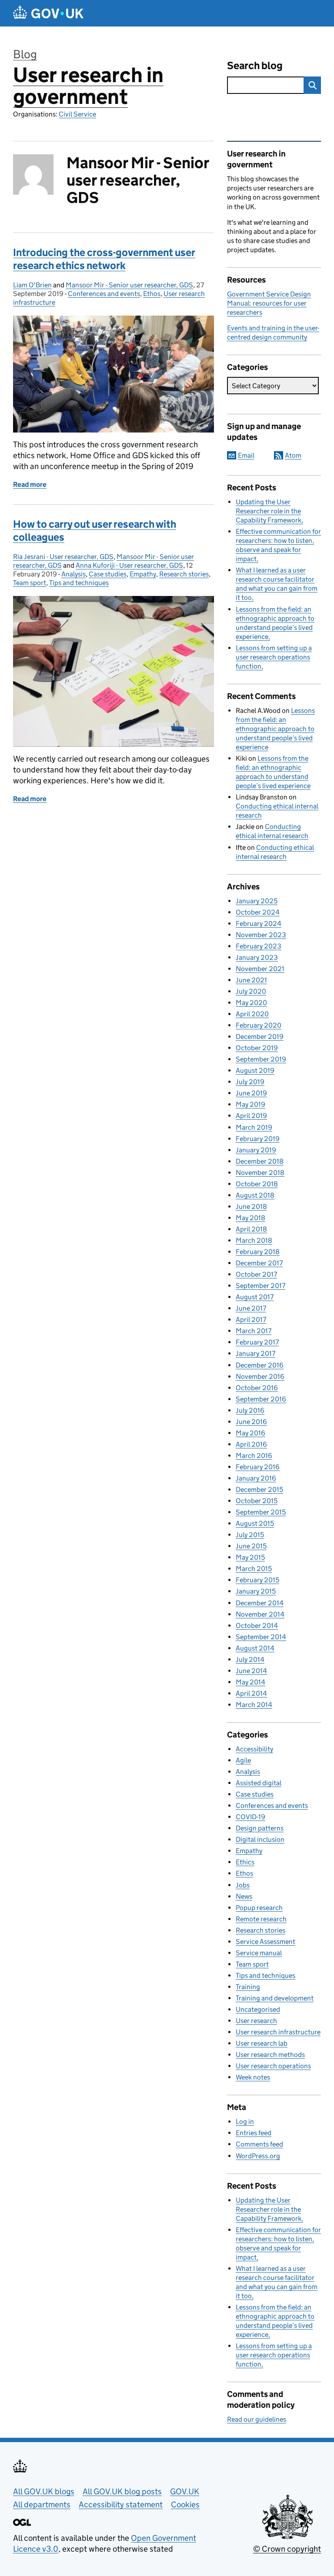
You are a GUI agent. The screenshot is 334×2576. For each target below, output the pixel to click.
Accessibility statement (121, 2504)
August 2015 (255, 1523)
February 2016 (258, 1467)
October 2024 (258, 912)
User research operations (273, 2066)
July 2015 (250, 1535)
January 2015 (256, 1591)
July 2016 (250, 1410)
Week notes (253, 2077)
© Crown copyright (287, 2549)
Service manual (259, 1953)
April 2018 (251, 1229)
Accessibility (254, 1749)
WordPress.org (258, 2156)
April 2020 (252, 1014)
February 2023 (259, 946)
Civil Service (77, 114)
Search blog (255, 65)
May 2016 (250, 1433)
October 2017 (256, 1274)
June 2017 (251, 1308)
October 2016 (257, 1388)
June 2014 (251, 1671)
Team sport (30, 583)
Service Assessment (266, 1942)
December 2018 (260, 1161)
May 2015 (250, 1557)
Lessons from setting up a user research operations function (274, 657)
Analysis (73, 574)
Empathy (143, 574)
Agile (243, 1760)
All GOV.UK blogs (44, 2491)
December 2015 (259, 1489)
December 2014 (260, 1603)
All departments (42, 2504)
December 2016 (260, 1365)
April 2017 (251, 1320)
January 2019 (256, 1150)
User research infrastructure (278, 2032)
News (244, 1896)
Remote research (261, 1919)
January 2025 (257, 901)
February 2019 (258, 1139)
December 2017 (259, 1263)
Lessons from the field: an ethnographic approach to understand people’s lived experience (275, 729)
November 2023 (261, 935)
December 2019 (260, 1037)
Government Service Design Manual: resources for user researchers (269, 303)
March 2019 (254, 1127)
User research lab (262, 2043)
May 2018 (250, 1218)
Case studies (108, 574)
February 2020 (259, 1025)
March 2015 (254, 1569)
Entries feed (254, 2133)
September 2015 (261, 1512)
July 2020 (251, 991)
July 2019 (250, 1082)
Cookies (185, 2504)
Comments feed (259, 2144)
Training (248, 1987)
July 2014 (250, 1659)
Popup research (259, 1908)
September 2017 (261, 1286)
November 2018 (260, 1173)
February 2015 (257, 1580)
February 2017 (257, 1342)
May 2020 (251, 1003)
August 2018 (255, 1195)
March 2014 (254, 1705)
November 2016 (260, 1376)
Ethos (152, 294)
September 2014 (261, 1637)
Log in (245, 2122)
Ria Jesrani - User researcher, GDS (63, 557)
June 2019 (251, 1093)
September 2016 (261, 1399)
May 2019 (250, 1104)
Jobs (243, 1885)
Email (246, 455)
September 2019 (261, 1059)
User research (256, 2021)
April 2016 (251, 1444)
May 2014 (250, 1682)
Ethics (245, 1862)
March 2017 (254, 1331)
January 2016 (256, 1478)
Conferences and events (104, 294)
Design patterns (260, 1828)
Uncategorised (258, 2009)
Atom (293, 455)
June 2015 (251, 1546)
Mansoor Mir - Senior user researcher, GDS (129, 285)
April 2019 (251, 1116)
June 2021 (251, 980)
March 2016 (254, 1456)
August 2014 (255, 1648)
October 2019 (257, 1048)
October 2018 (257, 1184)
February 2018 (258, 1252)
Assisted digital (259, 1783)
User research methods (270, 2055)
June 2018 (251, 1206)
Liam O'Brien (32, 285)
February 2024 (259, 924)
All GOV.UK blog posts (122, 2491)
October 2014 (257, 1626)
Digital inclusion (260, 1839)
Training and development (275, 1998)
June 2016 (251, 1422)
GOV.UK (185, 2491)
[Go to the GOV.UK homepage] (48, 13)
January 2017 (256, 1353)
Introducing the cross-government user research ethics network (104, 259)
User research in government (88, 86)
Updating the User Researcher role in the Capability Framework (269, 511)
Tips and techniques (79, 583)
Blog (25, 54)
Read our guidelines (257, 2419)
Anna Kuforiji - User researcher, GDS (129, 565)
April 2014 (251, 1693)
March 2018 (254, 1240)
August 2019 (255, 1070)
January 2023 (257, 957)
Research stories (184, 574)
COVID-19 (250, 1817)
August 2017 (255, 1297)
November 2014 (260, 1614)
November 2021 (260, 969)
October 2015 (257, 1501)
